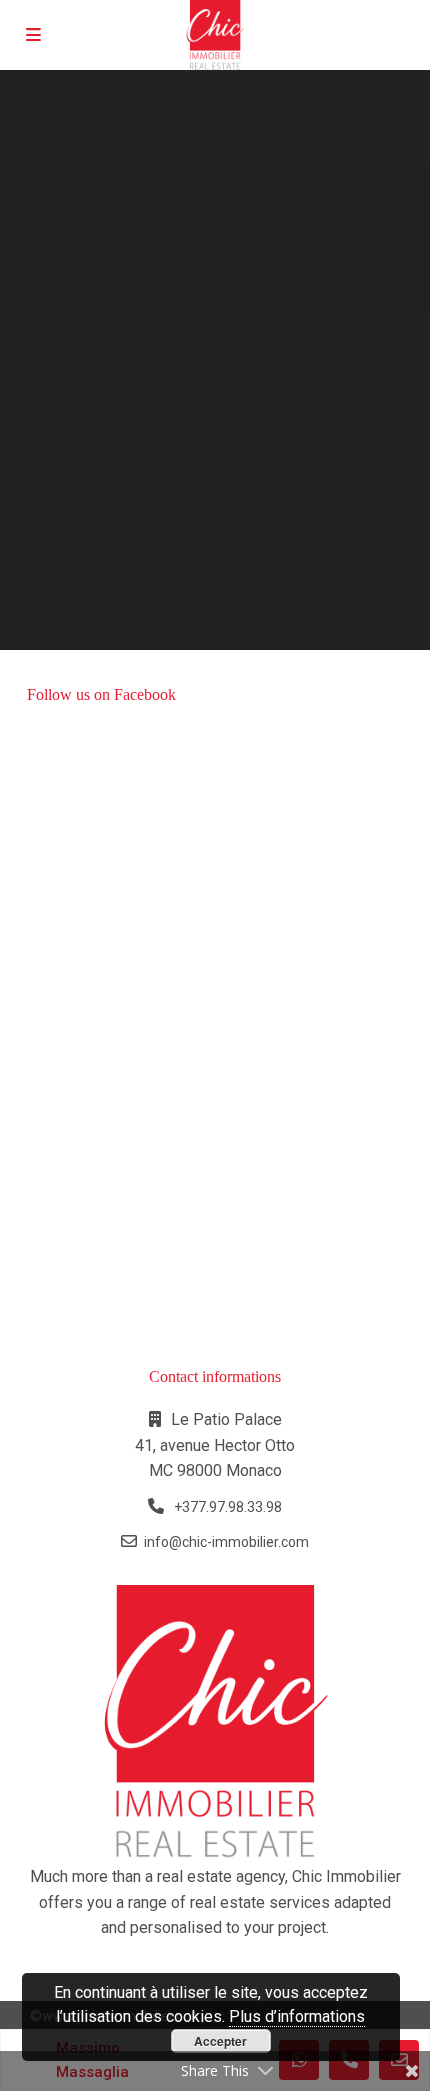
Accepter (220, 2041)
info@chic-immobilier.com (226, 1542)
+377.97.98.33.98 (226, 1507)
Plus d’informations (297, 2016)
